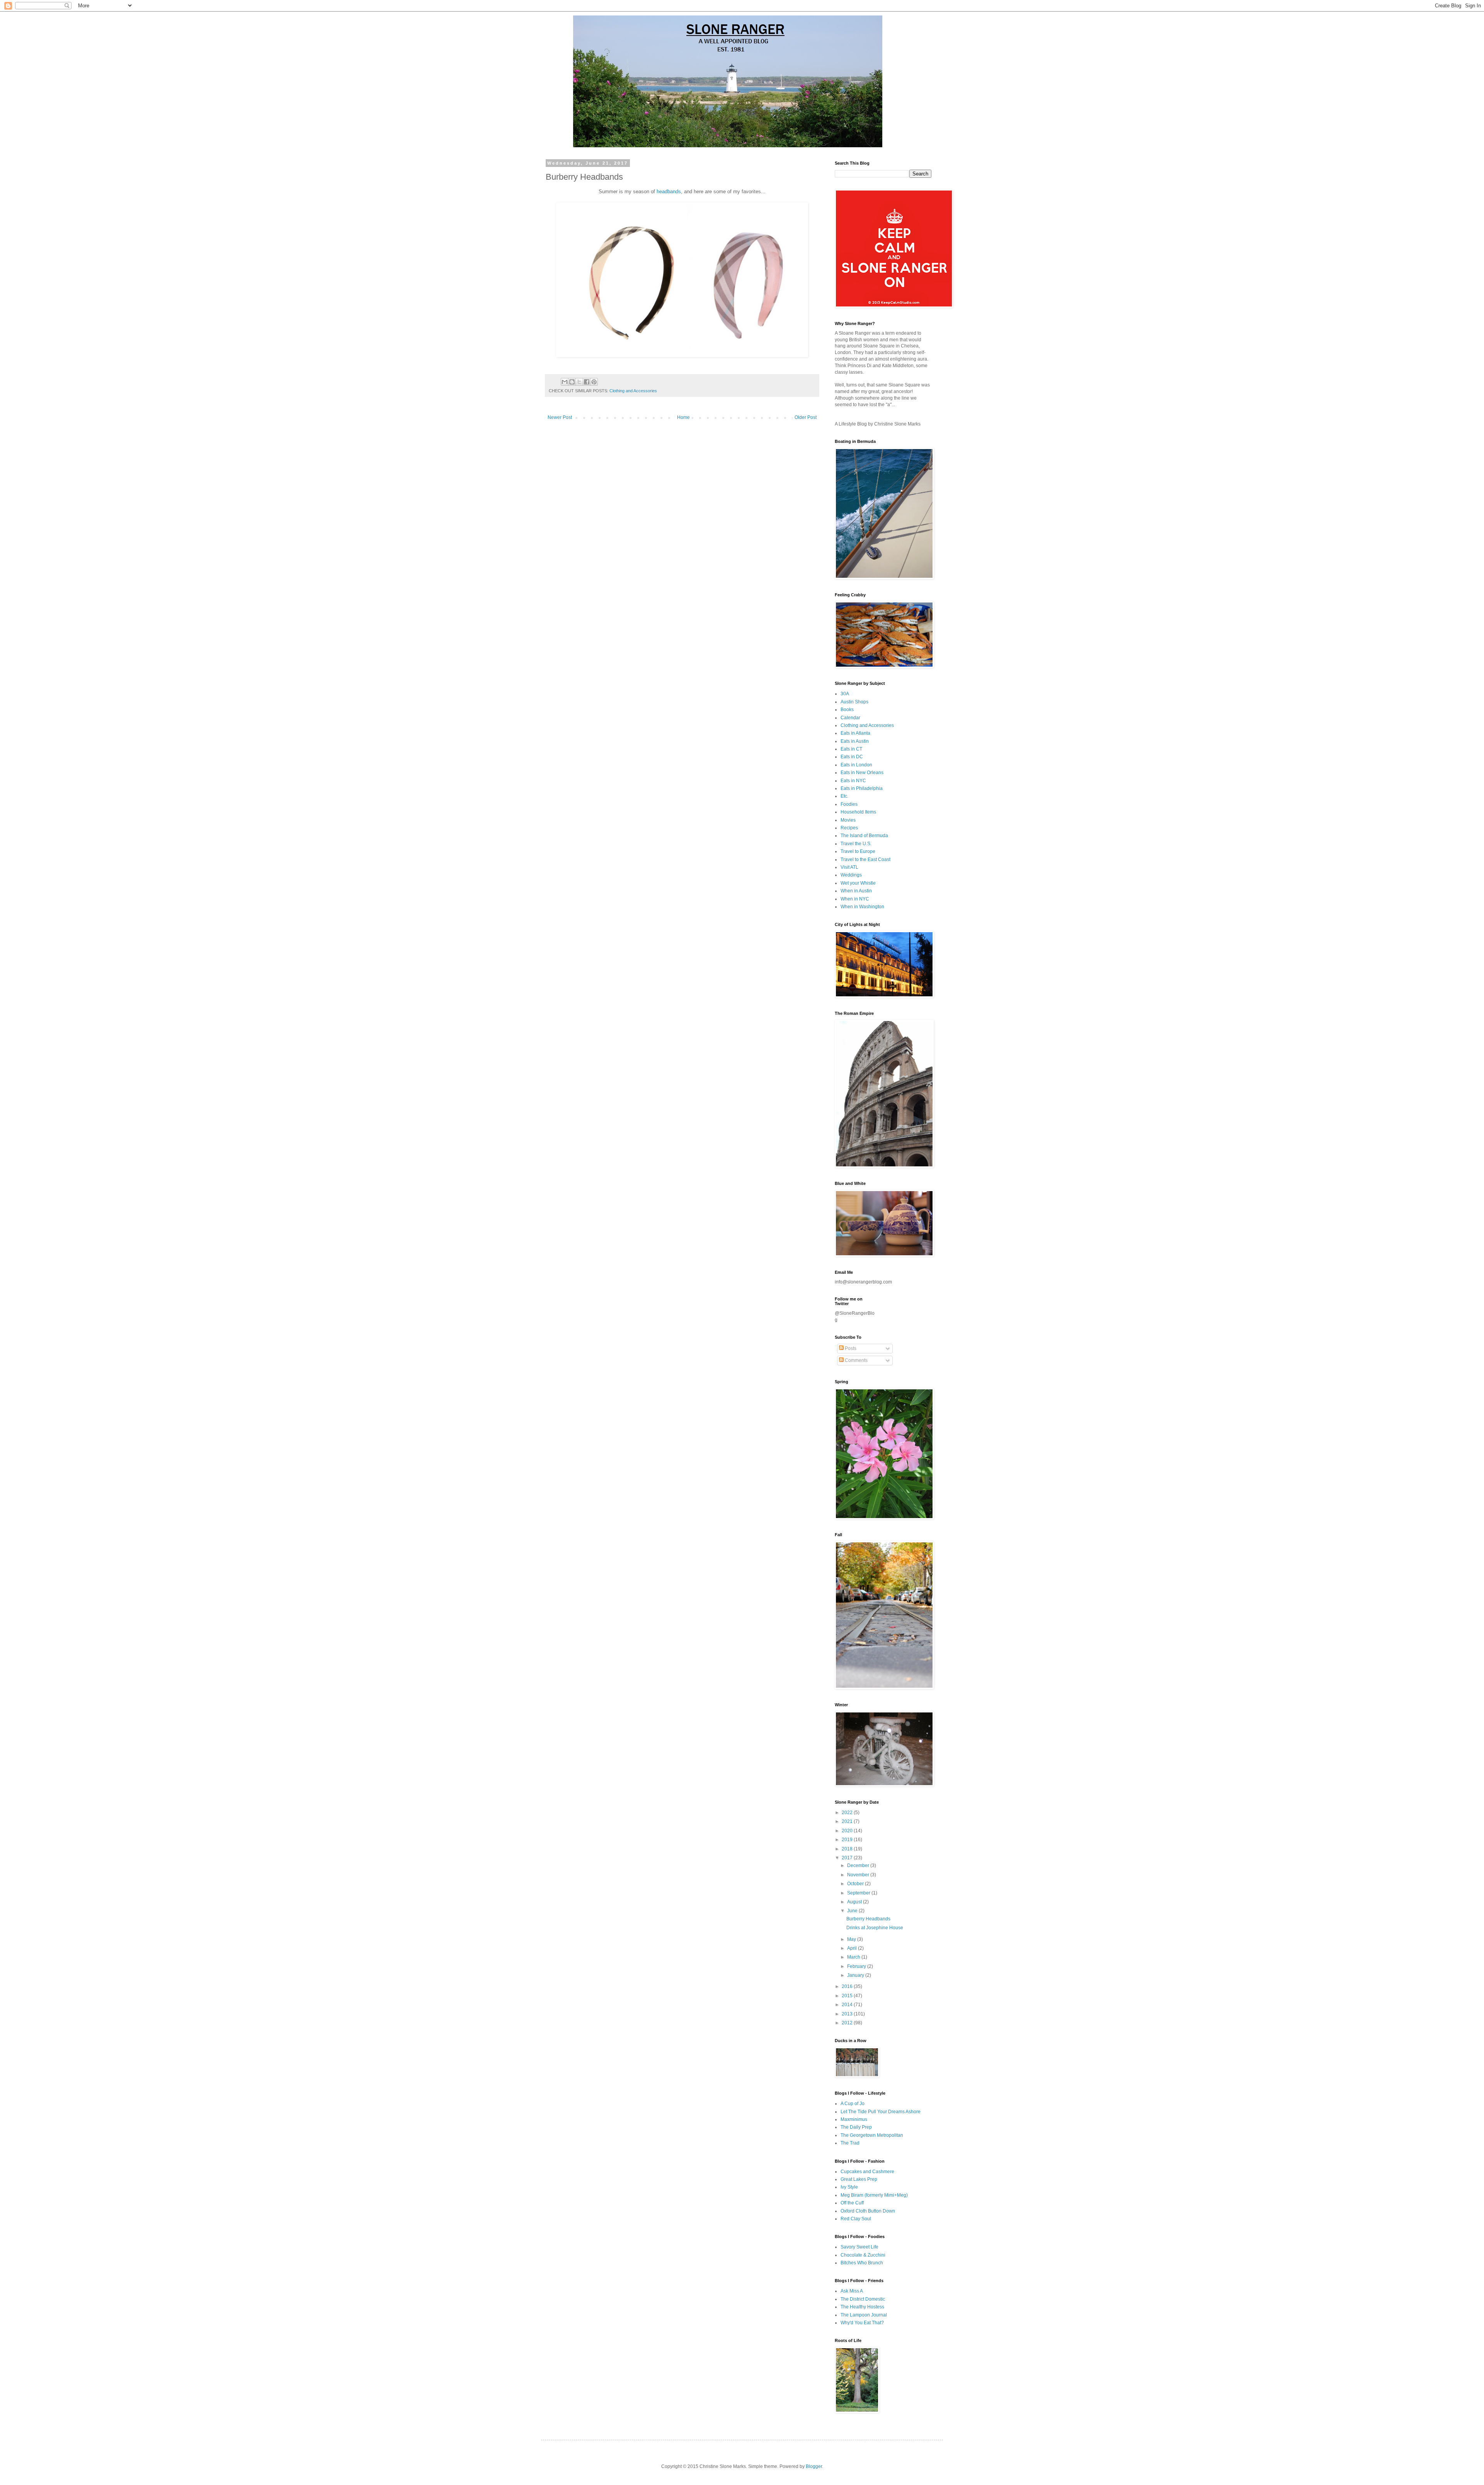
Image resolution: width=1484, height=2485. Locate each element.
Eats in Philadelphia (862, 788)
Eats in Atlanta (855, 733)
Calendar (850, 718)
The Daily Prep (856, 2127)
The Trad (850, 2143)
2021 (848, 1821)
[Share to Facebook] (587, 382)
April (853, 1948)
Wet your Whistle (858, 883)
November (859, 1875)
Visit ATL (849, 867)
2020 (848, 1831)
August (855, 1902)
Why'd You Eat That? (862, 2323)
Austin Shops (854, 702)
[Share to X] (579, 382)
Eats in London (856, 765)
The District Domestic (863, 2299)
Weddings (851, 875)
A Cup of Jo (853, 2104)
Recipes (849, 828)
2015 (848, 1996)
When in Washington (862, 907)
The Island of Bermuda (864, 836)
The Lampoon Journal (864, 2315)
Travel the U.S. (856, 844)
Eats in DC (852, 757)
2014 (848, 2005)
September (859, 1893)
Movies (848, 820)
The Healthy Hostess (862, 2307)
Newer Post (560, 417)
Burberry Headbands (868, 1919)
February (857, 1966)
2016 (848, 1986)
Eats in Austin (855, 741)
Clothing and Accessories (633, 391)
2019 (848, 1840)
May (852, 1939)
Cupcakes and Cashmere (867, 2172)
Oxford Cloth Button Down (868, 2211)
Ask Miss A (852, 2291)
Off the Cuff (852, 2203)
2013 (848, 2014)
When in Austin (856, 891)
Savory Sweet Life (859, 2247)
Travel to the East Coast (865, 860)
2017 (848, 1858)
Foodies (849, 804)
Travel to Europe (858, 851)
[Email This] (565, 382)
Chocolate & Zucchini (863, 2255)
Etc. (844, 796)
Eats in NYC (853, 781)
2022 (848, 1813)
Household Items (858, 812)
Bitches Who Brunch (862, 2263)
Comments (856, 1360)
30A (845, 694)
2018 (848, 1849)
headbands (669, 191)
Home (683, 417)
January (856, 1975)
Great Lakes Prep (859, 2179)
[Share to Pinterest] (594, 382)
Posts (850, 1348)
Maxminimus (854, 2119)
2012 (848, 2023)
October (856, 1884)
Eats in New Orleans (862, 773)
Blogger (814, 2466)
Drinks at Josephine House (875, 1928)
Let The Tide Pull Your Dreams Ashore (881, 2112)
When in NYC (855, 899)
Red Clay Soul (856, 2219)
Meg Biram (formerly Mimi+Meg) (874, 2195)
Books (847, 710)
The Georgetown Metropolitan (872, 2135)
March (854, 1957)
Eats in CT (851, 749)
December (859, 1865)
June (853, 1911)
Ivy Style (849, 2187)
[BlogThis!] (572, 382)
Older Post (806, 417)
